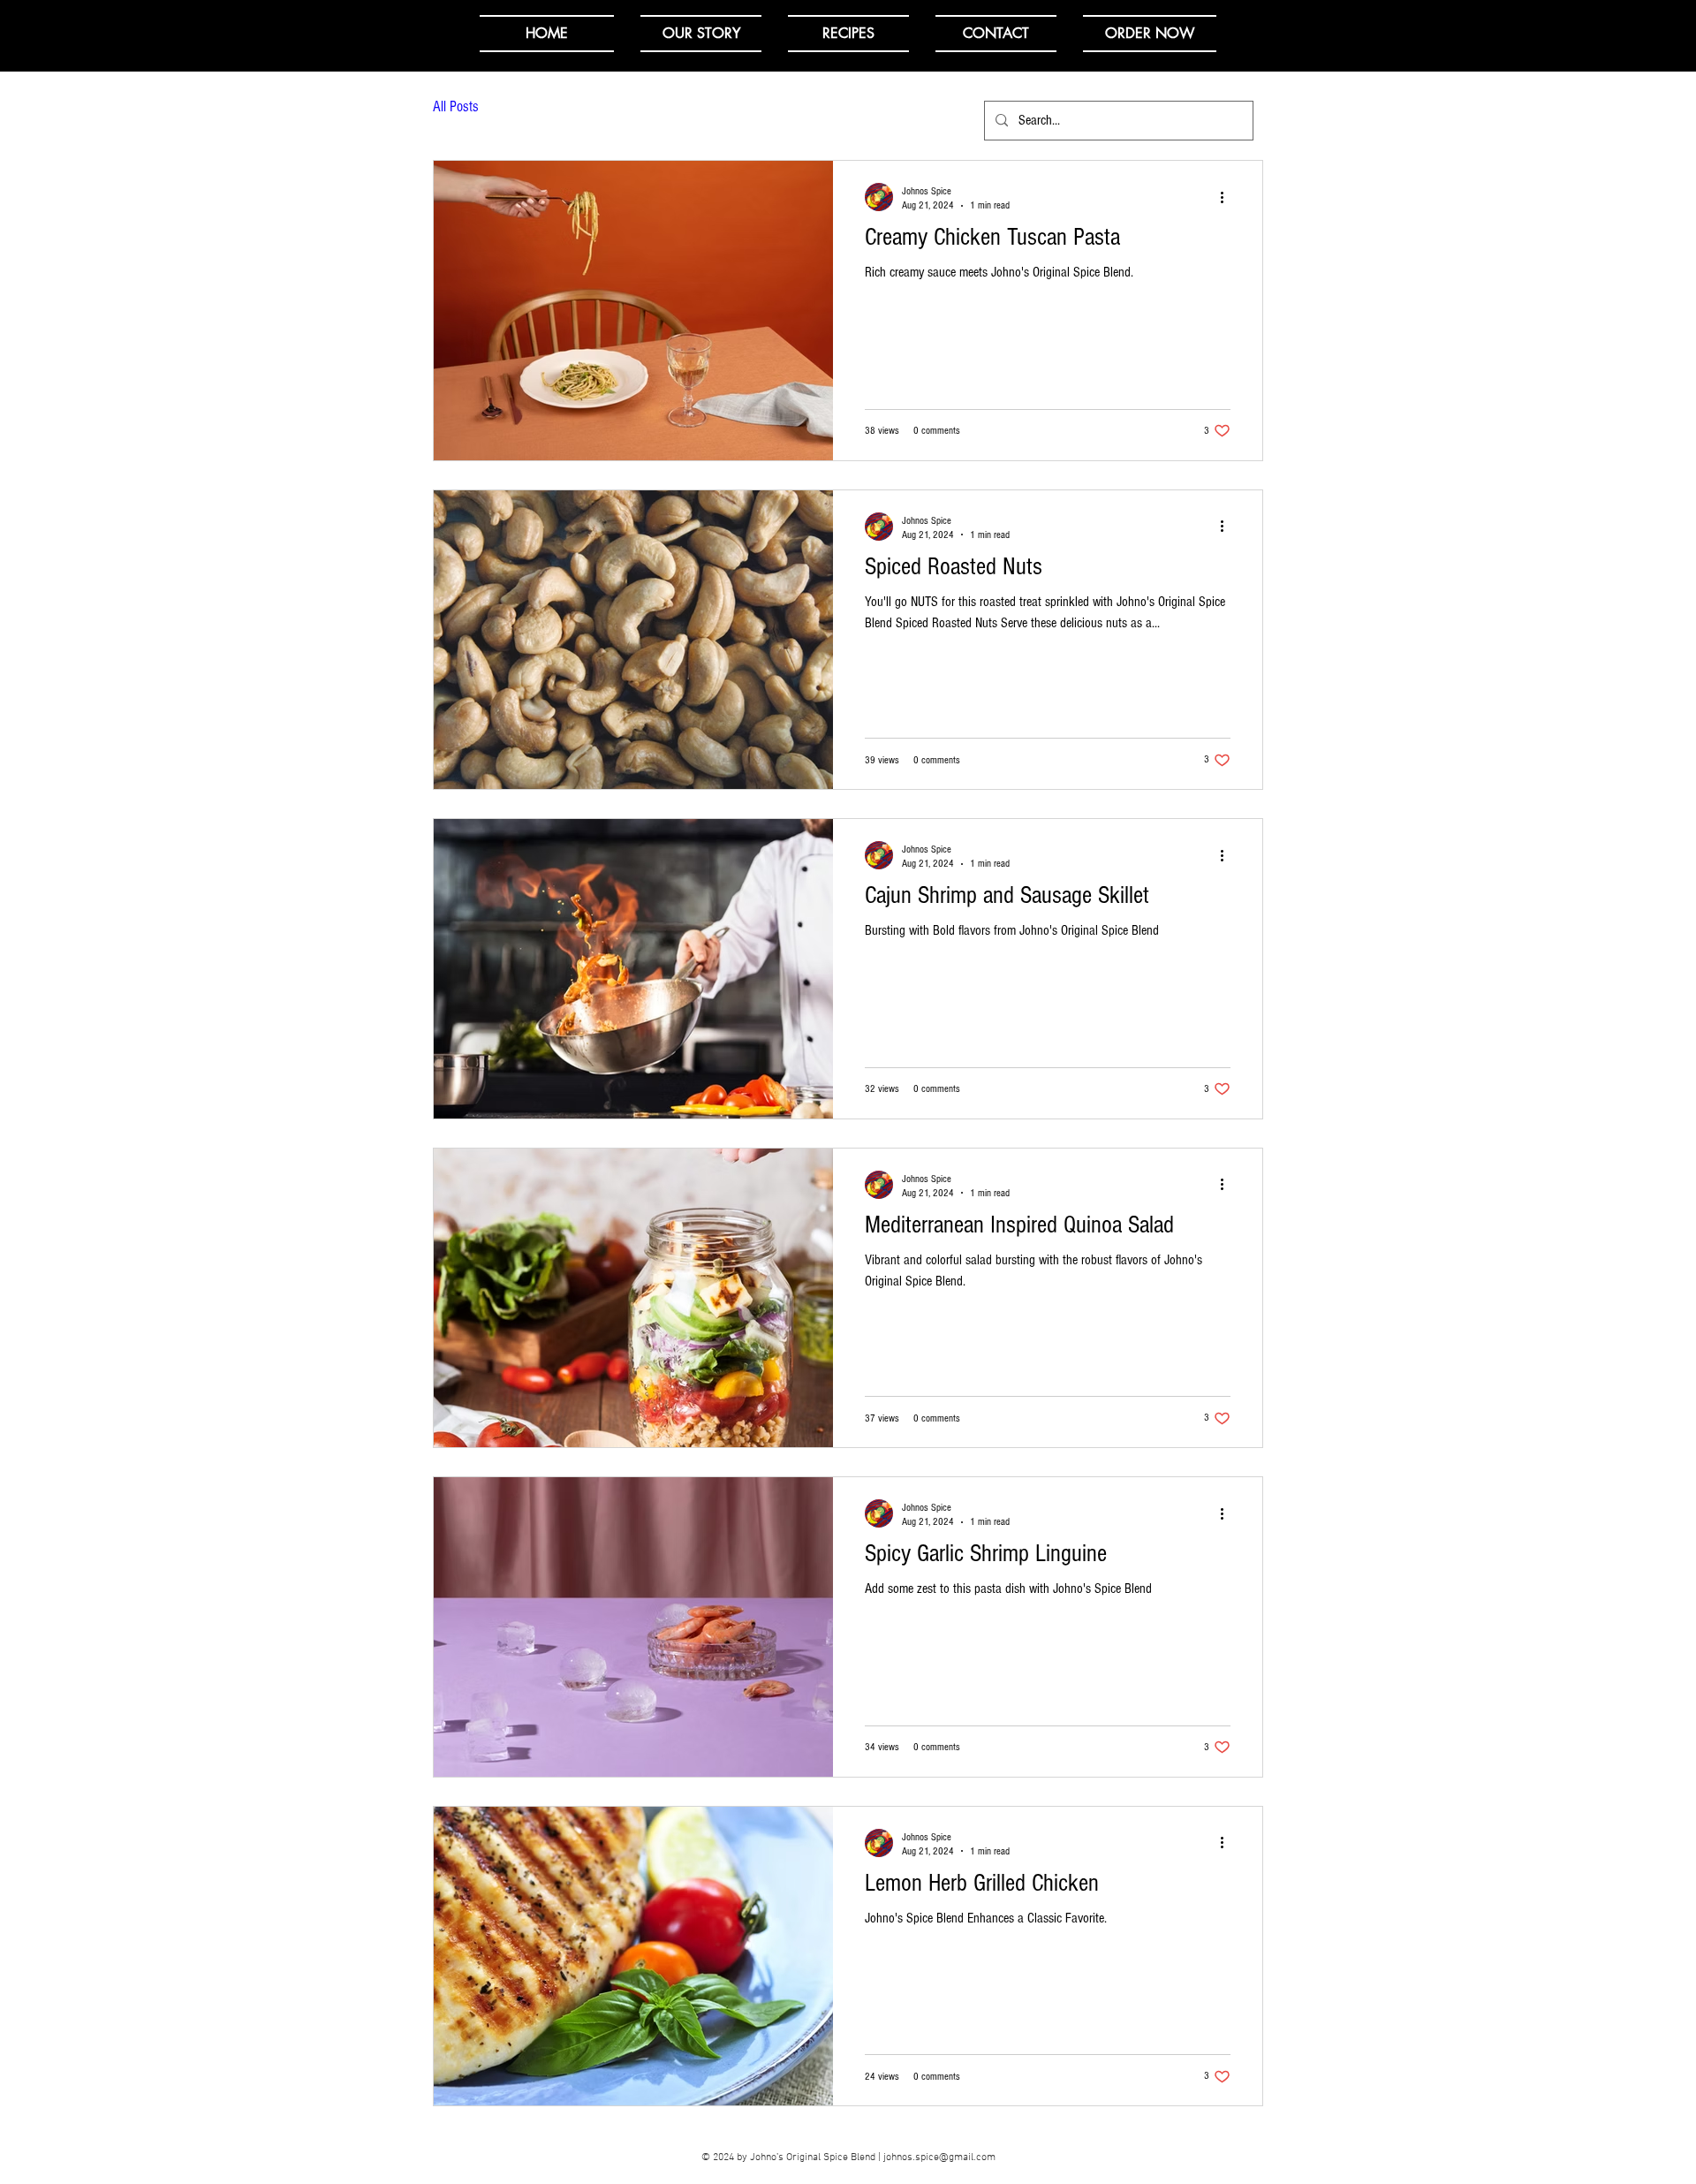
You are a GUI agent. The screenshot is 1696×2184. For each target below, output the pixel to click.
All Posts (456, 106)
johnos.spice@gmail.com (939, 2157)
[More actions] (1228, 197)
